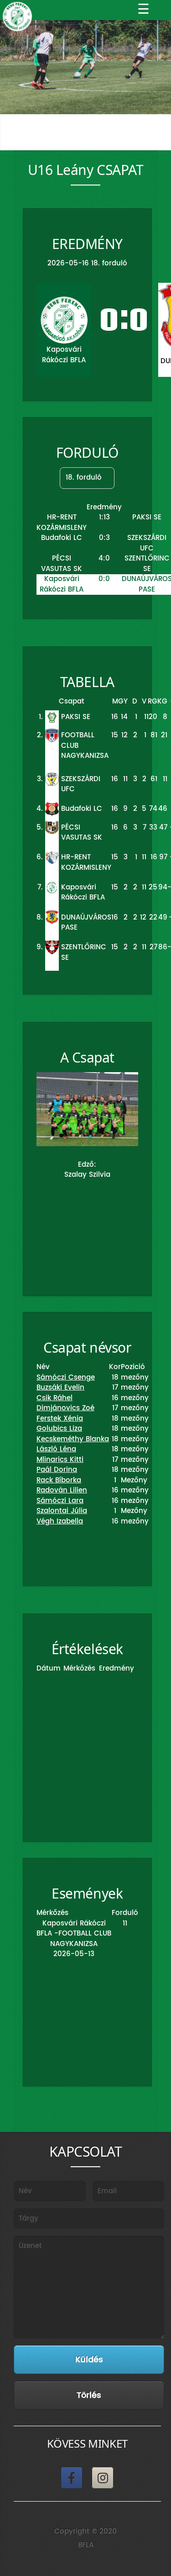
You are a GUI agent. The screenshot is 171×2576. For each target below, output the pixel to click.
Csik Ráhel (54, 1398)
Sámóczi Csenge (66, 1378)
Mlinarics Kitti (60, 1460)
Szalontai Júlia (62, 1511)
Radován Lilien (62, 1490)
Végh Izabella (60, 1521)
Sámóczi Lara (60, 1501)
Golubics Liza (59, 1429)
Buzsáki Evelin (60, 1388)
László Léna (56, 1449)
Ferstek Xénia (60, 1419)
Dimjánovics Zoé (65, 1408)
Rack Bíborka (59, 1480)
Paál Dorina (57, 1470)
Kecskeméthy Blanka (73, 1439)
